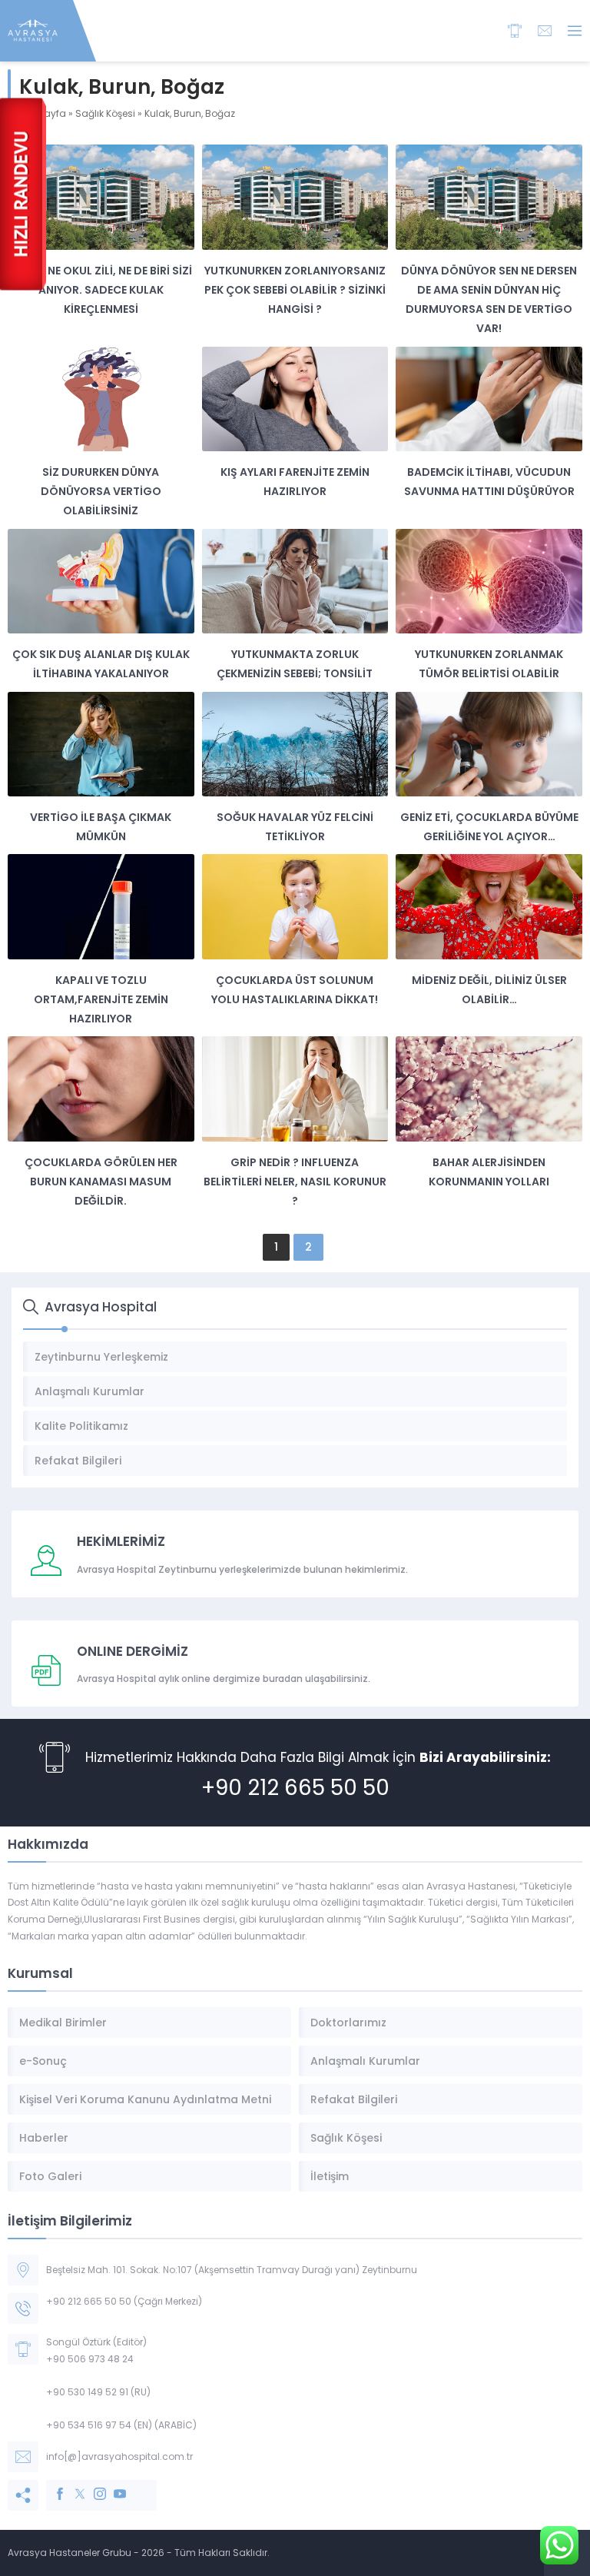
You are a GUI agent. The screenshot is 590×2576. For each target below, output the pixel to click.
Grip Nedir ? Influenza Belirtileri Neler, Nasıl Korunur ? (295, 1182)
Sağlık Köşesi (105, 113)
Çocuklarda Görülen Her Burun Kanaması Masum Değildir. (101, 1182)
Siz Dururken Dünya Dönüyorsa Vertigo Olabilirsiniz (101, 491)
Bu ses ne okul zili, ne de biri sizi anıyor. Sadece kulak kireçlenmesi (101, 290)
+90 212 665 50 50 (295, 1788)
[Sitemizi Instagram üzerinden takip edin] (92, 2486)
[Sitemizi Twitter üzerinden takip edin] (72, 2486)
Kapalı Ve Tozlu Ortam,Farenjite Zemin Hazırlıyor (101, 999)
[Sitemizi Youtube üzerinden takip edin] (112, 2486)
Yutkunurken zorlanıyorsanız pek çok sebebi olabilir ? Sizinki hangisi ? (295, 290)
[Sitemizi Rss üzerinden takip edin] (132, 2486)
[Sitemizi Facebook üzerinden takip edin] (52, 2486)
